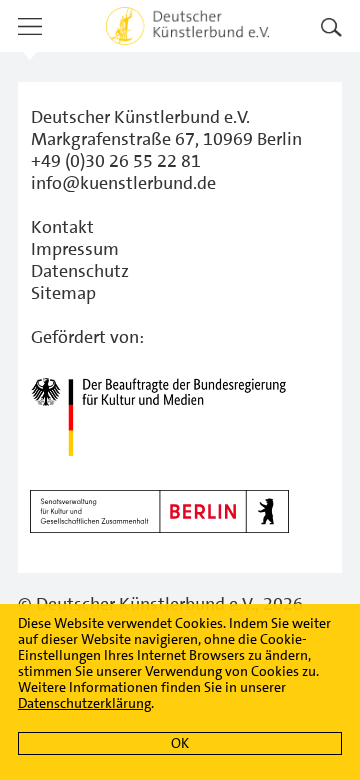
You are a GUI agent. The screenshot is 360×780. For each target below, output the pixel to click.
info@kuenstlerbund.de (123, 183)
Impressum (75, 249)
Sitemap (63, 293)
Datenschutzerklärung (84, 703)
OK (180, 743)
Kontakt (62, 227)
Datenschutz (80, 271)
